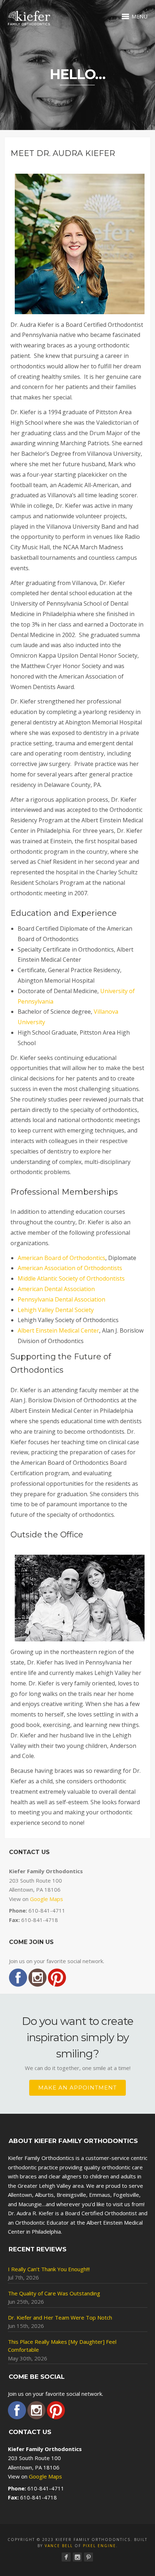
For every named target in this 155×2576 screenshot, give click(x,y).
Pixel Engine (99, 2546)
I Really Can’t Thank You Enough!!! (49, 2269)
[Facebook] (66, 2557)
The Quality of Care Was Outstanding (54, 2293)
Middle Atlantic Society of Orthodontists (71, 1278)
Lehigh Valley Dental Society (56, 1310)
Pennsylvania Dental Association (61, 1299)
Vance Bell (59, 2546)
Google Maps (46, 1899)
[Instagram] (77, 2557)
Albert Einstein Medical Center (58, 1330)
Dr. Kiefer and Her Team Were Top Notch (60, 2317)
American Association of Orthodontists (70, 1268)
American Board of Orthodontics (61, 1258)
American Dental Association (56, 1289)
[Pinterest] (88, 2557)
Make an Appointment (77, 2088)
